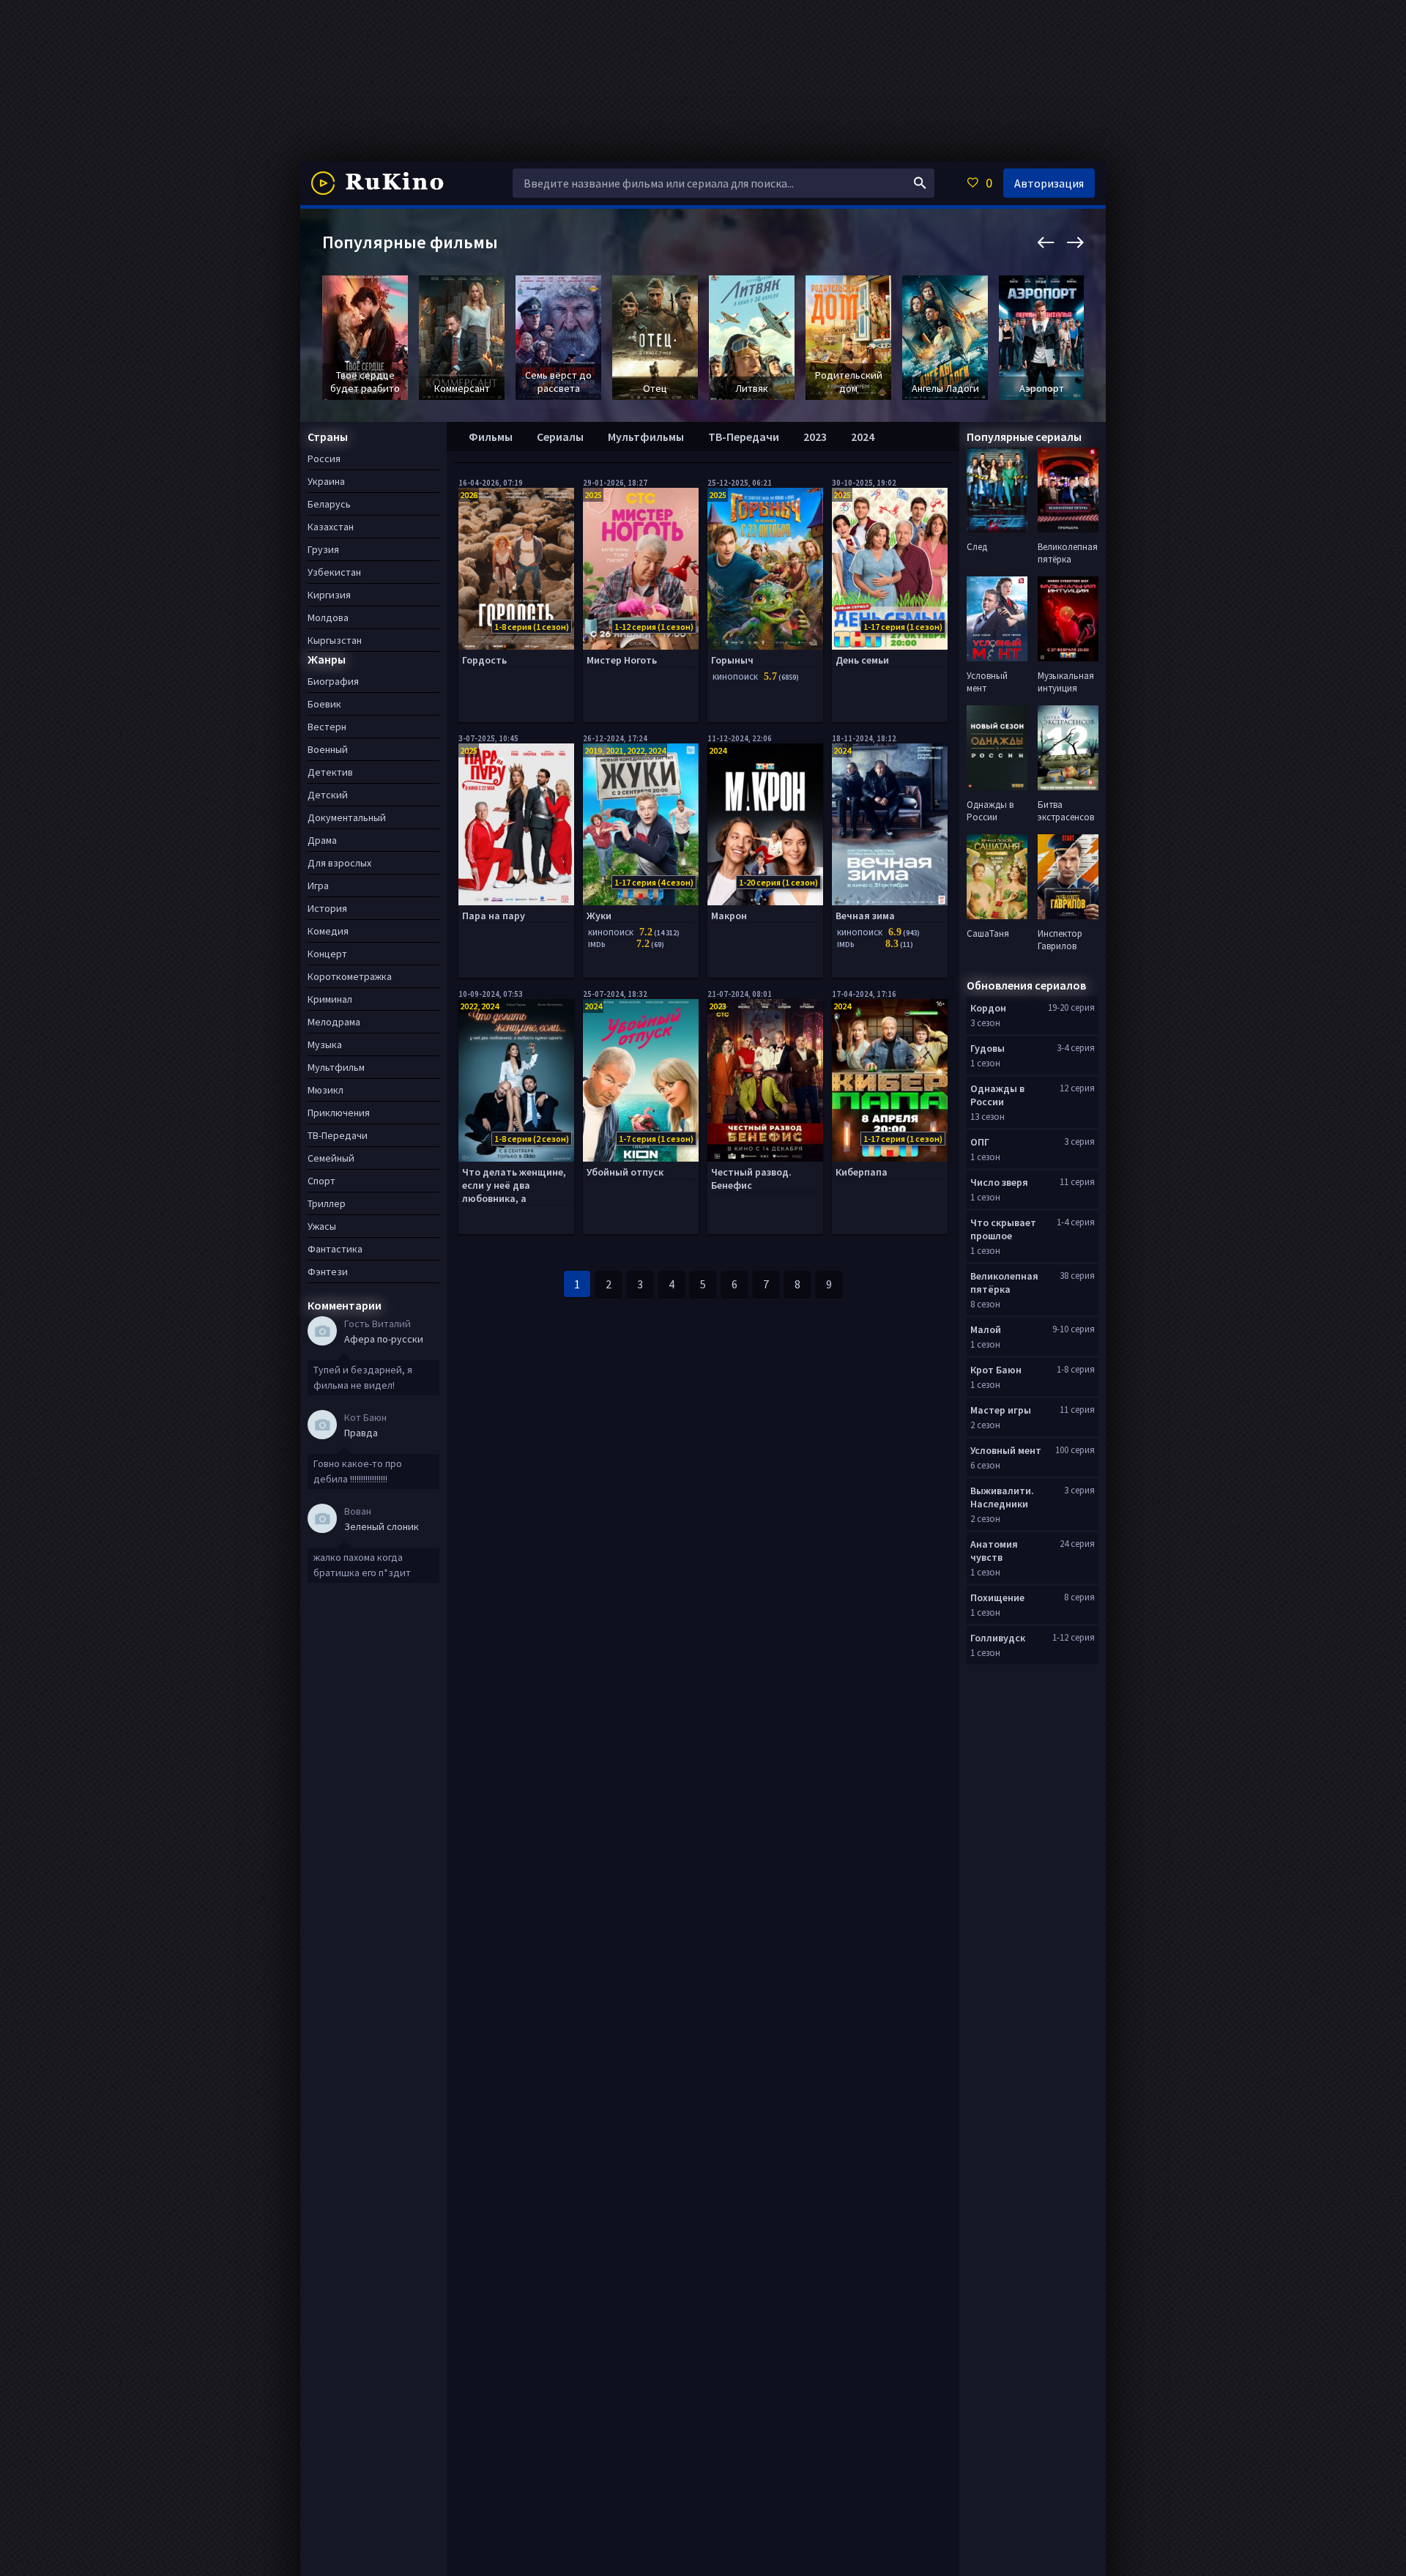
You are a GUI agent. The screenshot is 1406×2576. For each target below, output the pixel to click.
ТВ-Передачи (744, 437)
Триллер (327, 1203)
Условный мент (1006, 1450)
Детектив (330, 772)
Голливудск (998, 1638)
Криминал (330, 999)
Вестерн (327, 727)
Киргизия (329, 595)
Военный (328, 749)
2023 (815, 437)
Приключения (339, 1113)
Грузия (323, 549)
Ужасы (322, 1226)
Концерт (327, 954)
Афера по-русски (384, 1339)
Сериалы (560, 437)
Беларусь (329, 504)
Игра (318, 886)
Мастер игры (1001, 1410)
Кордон (988, 1008)
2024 (863, 437)
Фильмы (491, 437)
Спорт (321, 1181)
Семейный (331, 1158)
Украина (326, 481)
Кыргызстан (335, 640)
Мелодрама (334, 1022)
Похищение (997, 1597)
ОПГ (980, 1142)
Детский (328, 795)
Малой (986, 1329)
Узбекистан (334, 572)
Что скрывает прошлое (1003, 1229)
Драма (322, 840)
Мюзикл (326, 1090)
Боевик (324, 704)
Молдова (328, 617)
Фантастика (335, 1249)
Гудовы (987, 1048)
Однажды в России (997, 1095)
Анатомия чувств (994, 1551)
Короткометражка (350, 976)
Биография (333, 681)
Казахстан (331, 527)
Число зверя (999, 1182)
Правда (361, 1433)
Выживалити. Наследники (1002, 1497)
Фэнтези (328, 1272)
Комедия (328, 931)
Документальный (347, 817)
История (327, 908)
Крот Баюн (996, 1370)
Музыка (325, 1044)
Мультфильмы (646, 437)
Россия (324, 459)
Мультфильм (336, 1067)
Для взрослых (339, 863)
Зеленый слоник (382, 1526)
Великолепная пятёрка (1004, 1283)
